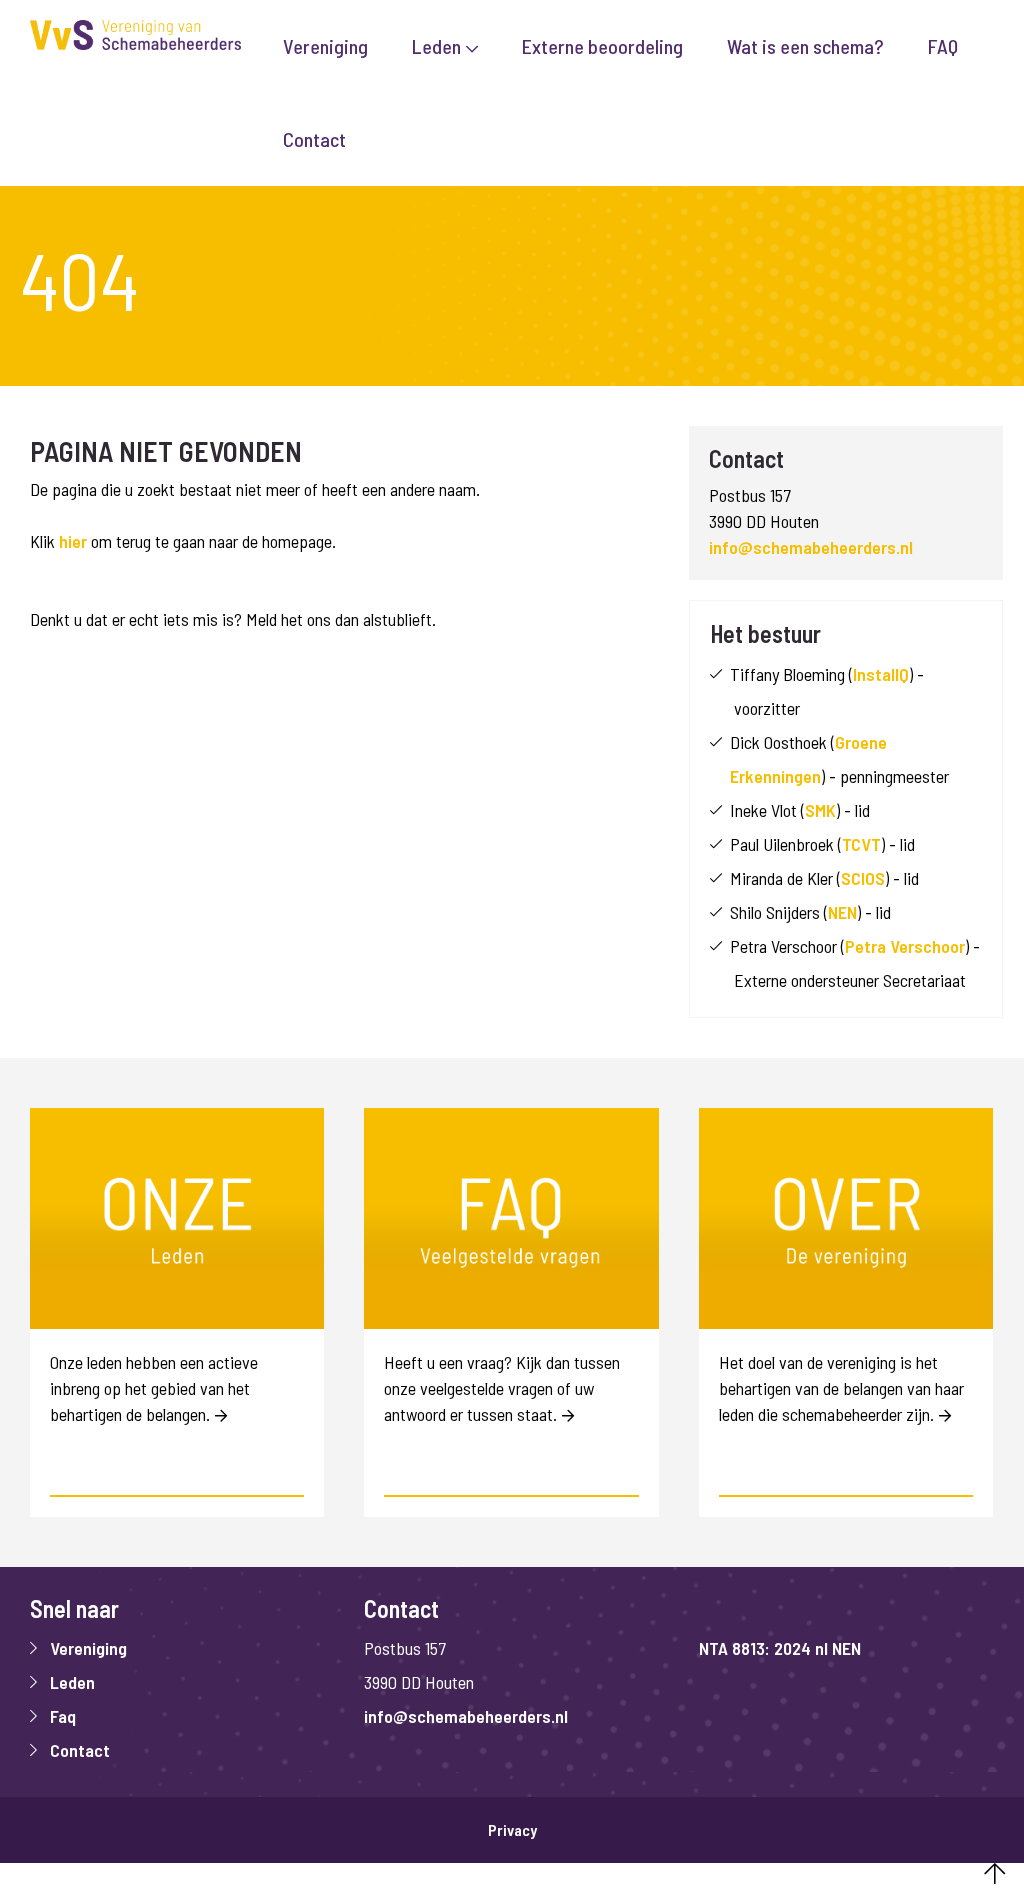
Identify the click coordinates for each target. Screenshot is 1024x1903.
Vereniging (88, 1648)
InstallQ (881, 674)
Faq (63, 1716)
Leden (72, 1682)
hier (73, 541)
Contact (80, 1750)
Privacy (512, 1830)
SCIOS (863, 878)
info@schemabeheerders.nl (811, 547)
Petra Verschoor (905, 946)
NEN (842, 912)
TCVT (861, 844)
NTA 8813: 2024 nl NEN (780, 1648)
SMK (820, 810)
